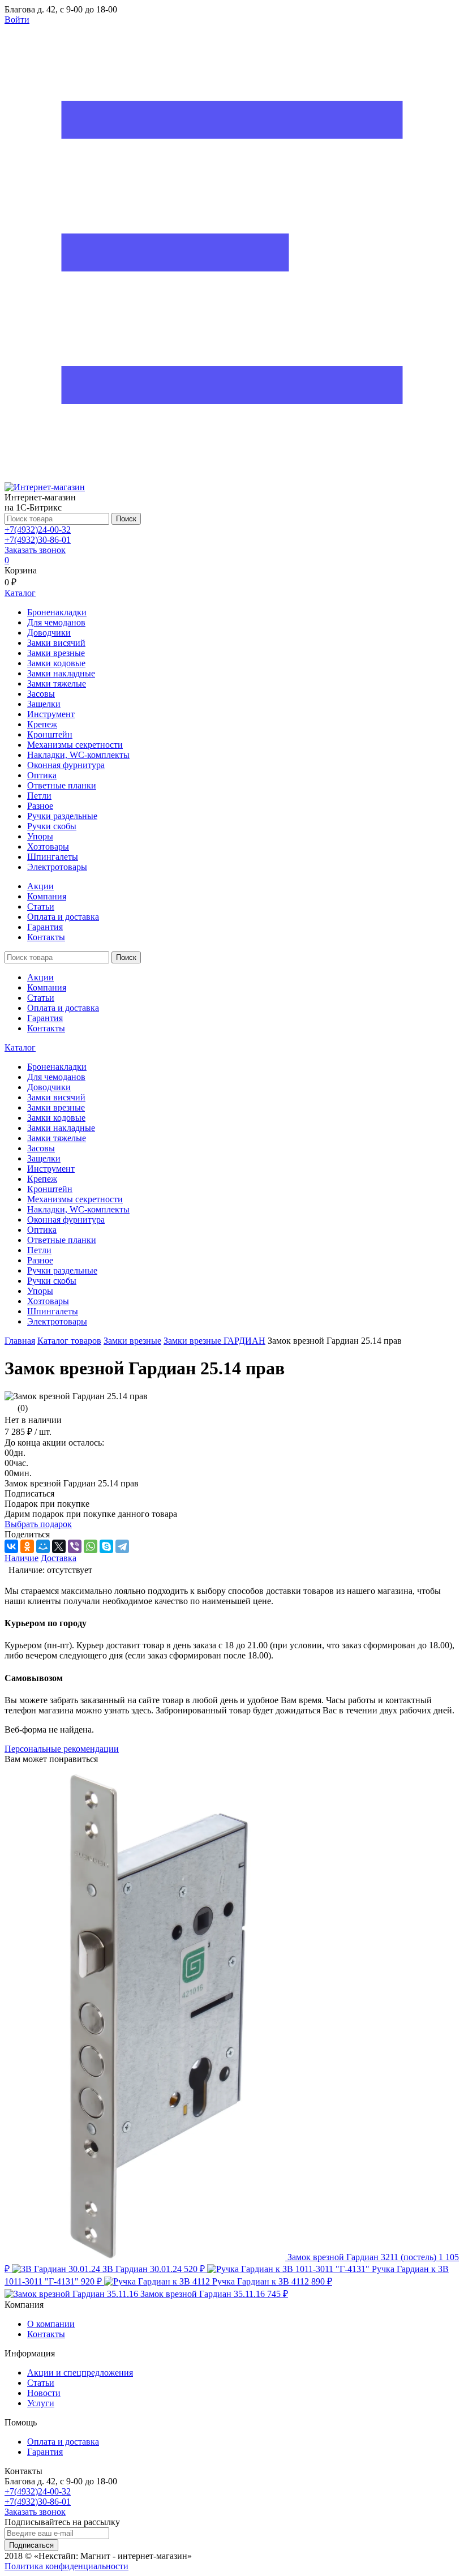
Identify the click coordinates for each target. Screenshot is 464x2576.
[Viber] (75, 1546)
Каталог (20, 1047)
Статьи (41, 906)
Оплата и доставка (63, 917)
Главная (20, 1341)
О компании (51, 2324)
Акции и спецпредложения (80, 2373)
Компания (47, 896)
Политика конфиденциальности (66, 2566)
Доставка (59, 1558)
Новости (44, 2393)
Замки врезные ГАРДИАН (214, 1341)
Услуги (41, 2403)
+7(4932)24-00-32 (38, 530)
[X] (59, 1546)
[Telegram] (122, 1546)
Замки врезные (132, 1341)
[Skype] (106, 1546)
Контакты (46, 937)
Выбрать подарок (38, 1524)
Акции (40, 886)
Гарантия (45, 927)
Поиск (126, 519)
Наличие (22, 1558)
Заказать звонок (35, 550)
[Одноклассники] (27, 1546)
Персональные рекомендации (62, 1749)
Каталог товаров (69, 1341)
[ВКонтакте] (11, 1546)
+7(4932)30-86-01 (38, 540)
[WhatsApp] (91, 1546)
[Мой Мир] (43, 1546)
